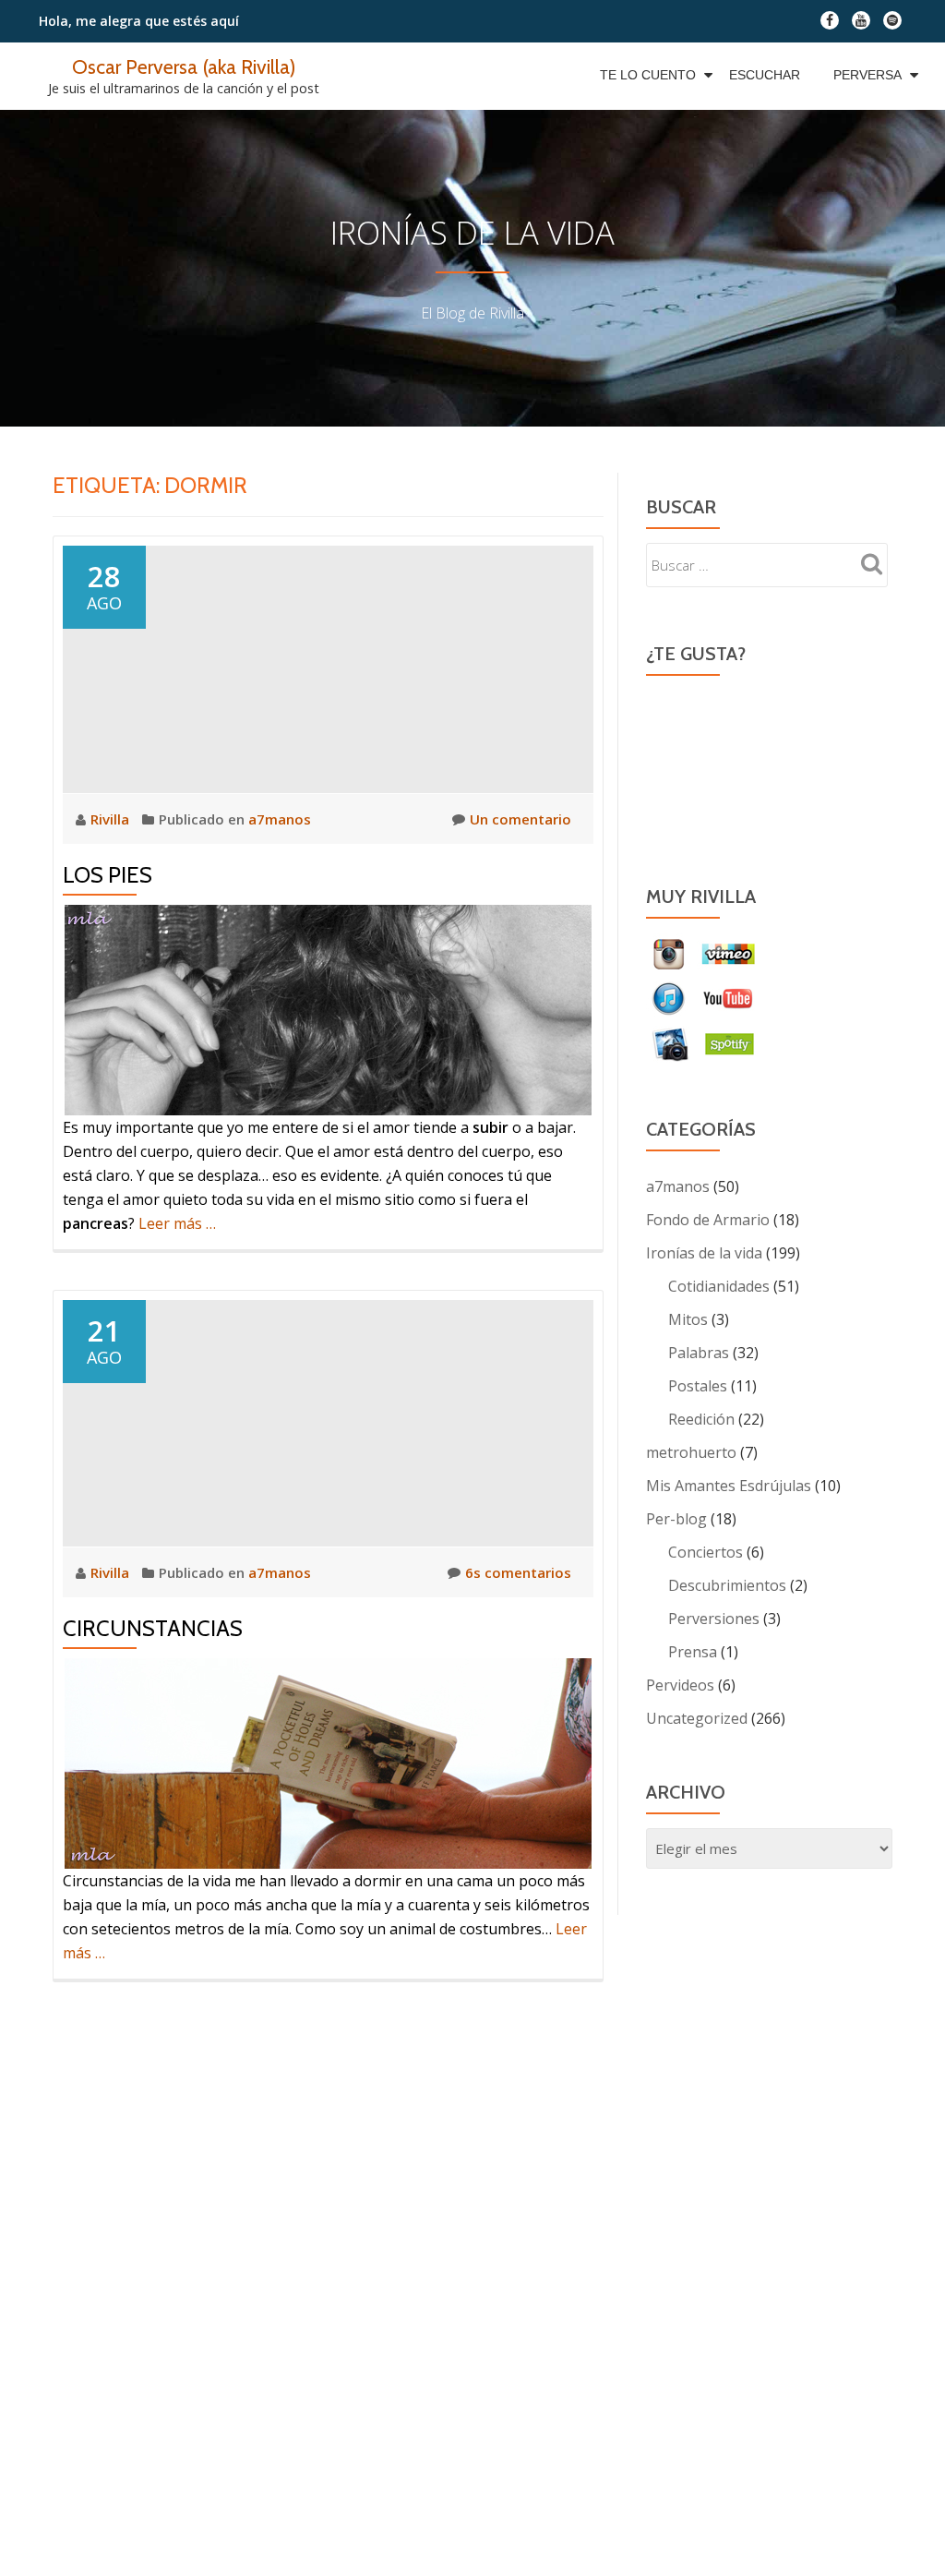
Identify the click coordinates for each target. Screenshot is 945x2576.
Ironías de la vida (704, 1253)
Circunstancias (153, 1628)
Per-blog (676, 1519)
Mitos (688, 1319)
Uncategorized (697, 1718)
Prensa (693, 1652)
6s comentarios (518, 1572)
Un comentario (520, 819)
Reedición (701, 1419)
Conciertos (706, 1552)
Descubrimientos (727, 1585)
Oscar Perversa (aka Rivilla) (184, 66)
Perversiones (714, 1619)
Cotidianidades (719, 1286)
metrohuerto (691, 1452)
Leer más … (177, 1223)
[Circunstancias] (328, 1421)
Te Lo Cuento (648, 75)
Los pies (108, 875)
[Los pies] (328, 668)
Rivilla (112, 819)
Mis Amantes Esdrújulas (729, 1486)
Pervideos (680, 1685)
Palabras (699, 1353)
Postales (698, 1386)
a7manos (280, 819)
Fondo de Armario (708, 1220)
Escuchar (765, 75)
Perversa (867, 75)
